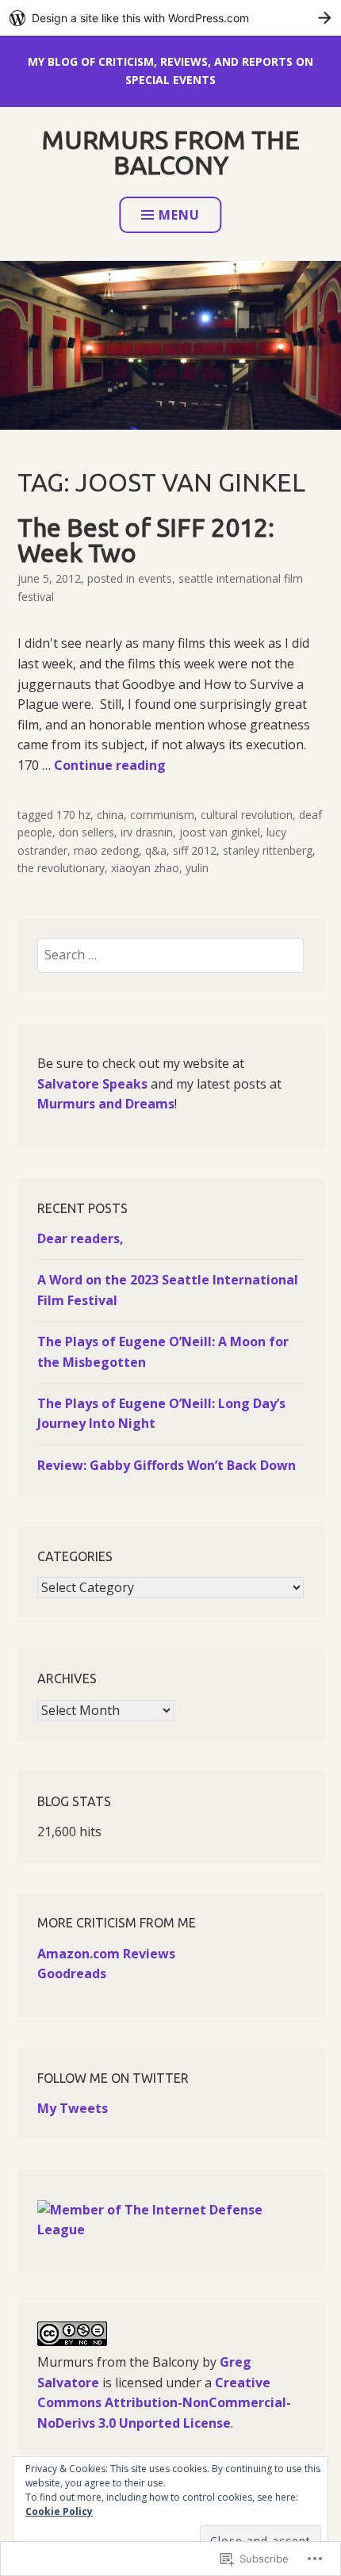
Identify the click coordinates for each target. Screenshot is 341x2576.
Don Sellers (86, 832)
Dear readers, (80, 1238)
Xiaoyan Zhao (145, 868)
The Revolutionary (61, 868)
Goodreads (72, 1973)
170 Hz (73, 815)
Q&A (156, 850)
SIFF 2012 (195, 850)
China (110, 815)
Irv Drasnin (147, 832)
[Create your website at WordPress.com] (170, 18)
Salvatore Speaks (92, 1084)
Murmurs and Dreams (106, 1104)
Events (155, 578)
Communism (162, 815)
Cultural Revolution (247, 815)
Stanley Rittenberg (268, 850)
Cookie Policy (59, 2511)
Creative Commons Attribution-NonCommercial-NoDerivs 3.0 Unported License (164, 2403)
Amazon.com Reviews (106, 1954)
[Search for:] (170, 955)
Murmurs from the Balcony (171, 152)
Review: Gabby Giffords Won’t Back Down (167, 1465)
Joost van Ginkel (220, 832)
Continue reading (110, 765)
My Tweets (73, 2108)
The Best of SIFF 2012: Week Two (146, 540)
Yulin (197, 868)
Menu (179, 215)
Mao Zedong (106, 850)
